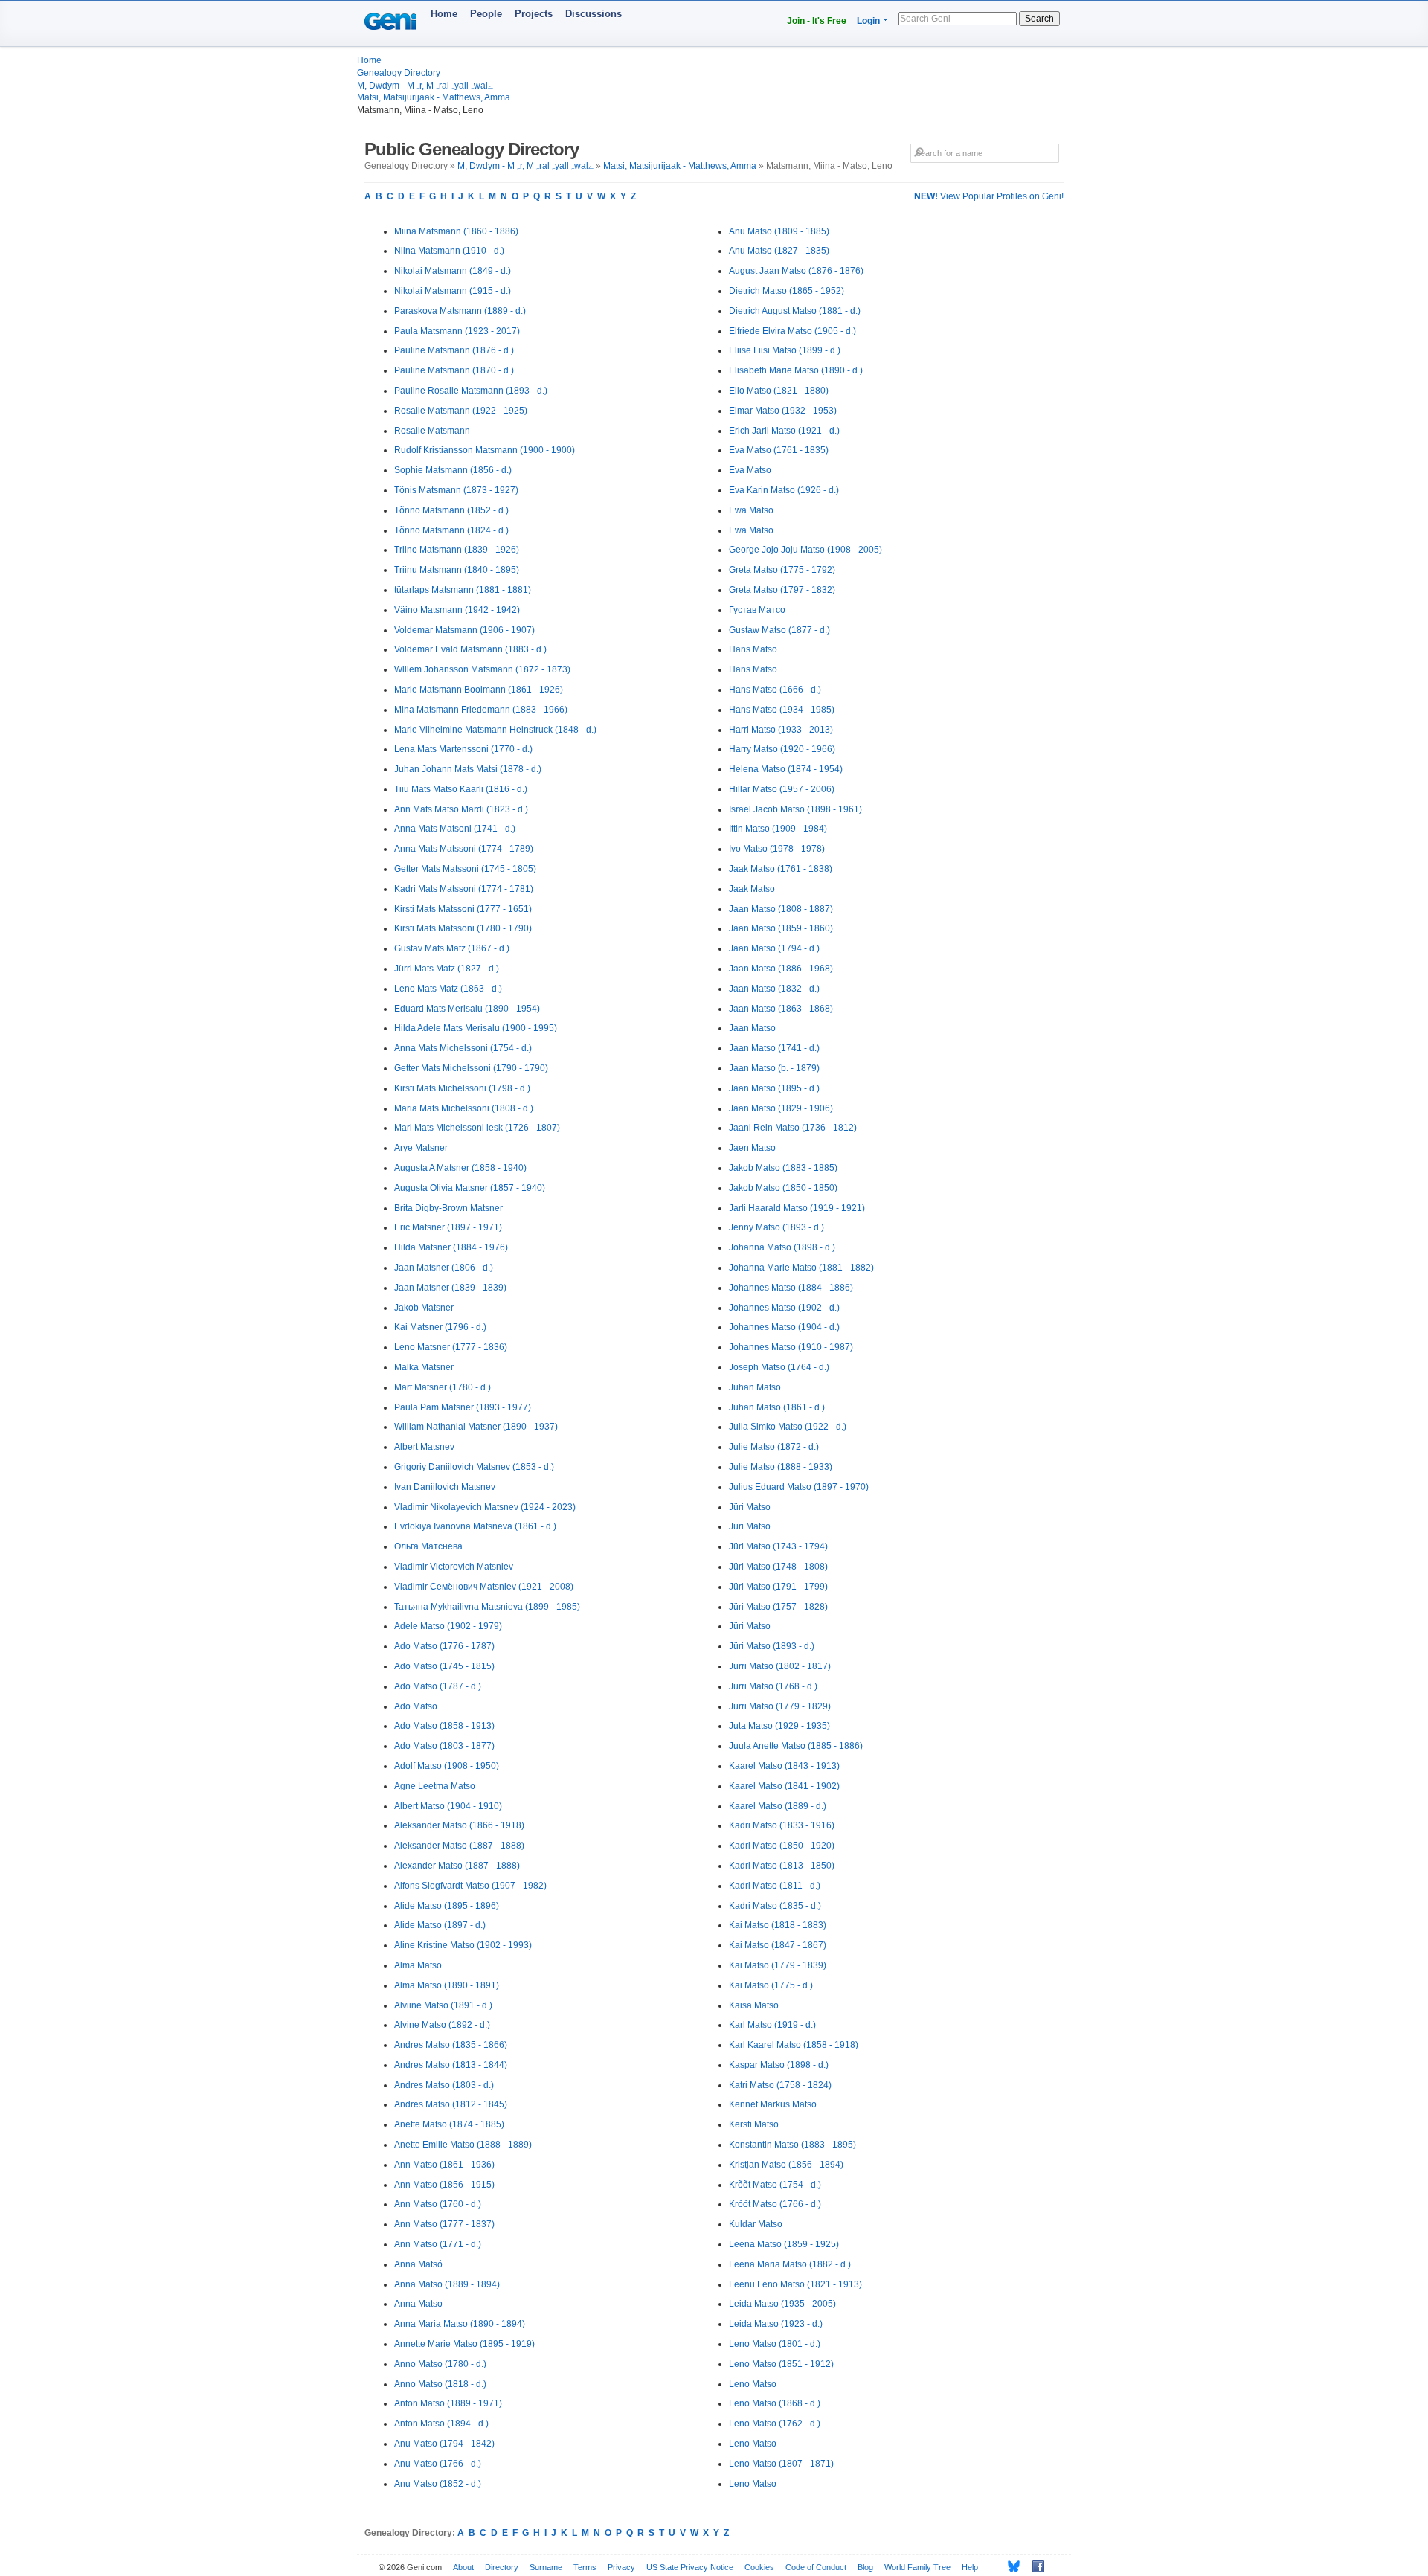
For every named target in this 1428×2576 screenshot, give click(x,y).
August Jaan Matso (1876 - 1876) (796, 271)
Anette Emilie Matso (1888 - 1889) (463, 2145)
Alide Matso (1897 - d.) (440, 1925)
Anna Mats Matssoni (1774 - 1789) (464, 849)
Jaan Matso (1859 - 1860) (781, 928)
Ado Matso (416, 1706)
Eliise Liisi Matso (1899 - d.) (785, 350)
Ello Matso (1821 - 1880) (779, 391)
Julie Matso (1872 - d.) (774, 1447)
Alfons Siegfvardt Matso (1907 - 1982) (470, 1886)
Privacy (621, 2567)
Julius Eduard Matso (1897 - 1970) (799, 1487)
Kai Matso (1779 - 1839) (778, 1965)
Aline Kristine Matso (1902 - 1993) (463, 1945)
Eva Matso (750, 470)
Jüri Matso (750, 1507)
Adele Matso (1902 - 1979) (448, 1626)
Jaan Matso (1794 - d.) (774, 948)
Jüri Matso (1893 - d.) (772, 1646)
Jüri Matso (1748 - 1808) (778, 1567)
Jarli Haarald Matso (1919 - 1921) (797, 1208)
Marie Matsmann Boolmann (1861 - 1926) (479, 690)
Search (1039, 19)
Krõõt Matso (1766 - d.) (775, 2204)
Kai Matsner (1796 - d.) (440, 1327)
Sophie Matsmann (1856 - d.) (453, 470)
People (486, 14)
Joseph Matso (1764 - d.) (779, 1367)
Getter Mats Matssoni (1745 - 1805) (465, 869)
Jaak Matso (752, 889)
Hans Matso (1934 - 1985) (782, 710)
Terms (585, 2567)
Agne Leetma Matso (435, 1786)
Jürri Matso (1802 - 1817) (780, 1666)
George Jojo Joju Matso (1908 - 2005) (805, 550)
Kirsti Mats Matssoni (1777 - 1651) (463, 909)
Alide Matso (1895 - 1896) (447, 1906)
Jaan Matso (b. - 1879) (774, 1068)
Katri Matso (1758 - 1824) (780, 2085)
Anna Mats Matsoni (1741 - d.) (455, 829)
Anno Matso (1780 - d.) (440, 2364)
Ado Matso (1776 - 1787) (444, 1646)
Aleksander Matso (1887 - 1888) (459, 1846)
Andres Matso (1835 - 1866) (451, 2045)
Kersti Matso (754, 2124)
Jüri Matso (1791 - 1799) (778, 1587)
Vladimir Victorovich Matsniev (454, 1567)
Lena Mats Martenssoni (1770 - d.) (463, 749)
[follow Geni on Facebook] (1034, 2566)
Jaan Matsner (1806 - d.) (444, 1268)
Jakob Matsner (424, 1308)
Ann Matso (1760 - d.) (438, 2204)
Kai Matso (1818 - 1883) (778, 1925)
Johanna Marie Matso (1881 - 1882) (801, 1268)
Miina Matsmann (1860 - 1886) (456, 231)
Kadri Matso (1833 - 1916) (782, 1825)
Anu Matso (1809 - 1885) (779, 231)
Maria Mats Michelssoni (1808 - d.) (464, 1108)
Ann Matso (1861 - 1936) (444, 2165)
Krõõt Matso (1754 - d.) (775, 2185)
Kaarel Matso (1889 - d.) (778, 1806)
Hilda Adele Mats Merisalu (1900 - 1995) (476, 1028)
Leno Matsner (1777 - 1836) (451, 1347)
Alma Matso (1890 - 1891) (447, 1985)
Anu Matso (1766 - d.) (438, 2464)
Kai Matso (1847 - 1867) (778, 1945)
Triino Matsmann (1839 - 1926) (457, 550)
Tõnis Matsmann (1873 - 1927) (456, 490)
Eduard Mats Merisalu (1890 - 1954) (467, 1009)
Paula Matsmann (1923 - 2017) (457, 331)
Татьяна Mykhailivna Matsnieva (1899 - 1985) (487, 1607)
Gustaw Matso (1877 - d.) (779, 630)
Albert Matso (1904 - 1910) (448, 1806)
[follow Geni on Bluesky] (1010, 2566)
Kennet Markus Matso (773, 2104)
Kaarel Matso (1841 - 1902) (784, 1786)
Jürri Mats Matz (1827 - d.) (447, 969)
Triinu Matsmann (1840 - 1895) (457, 570)
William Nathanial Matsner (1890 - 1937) (476, 1427)
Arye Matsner (421, 1148)
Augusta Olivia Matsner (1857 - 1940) (470, 1188)
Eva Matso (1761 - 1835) (779, 450)
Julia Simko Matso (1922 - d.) (788, 1427)
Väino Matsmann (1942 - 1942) (457, 610)
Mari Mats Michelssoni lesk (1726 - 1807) (477, 1128)
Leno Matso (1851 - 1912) (781, 2364)
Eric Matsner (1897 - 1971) (448, 1227)
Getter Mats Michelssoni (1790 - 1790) (471, 1068)
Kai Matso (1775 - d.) (771, 1985)
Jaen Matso (752, 1148)
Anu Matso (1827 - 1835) (779, 251)
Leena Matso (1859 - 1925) (784, 2244)
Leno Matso (753, 2384)
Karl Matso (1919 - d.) (772, 2025)
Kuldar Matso (756, 2224)
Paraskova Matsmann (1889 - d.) (460, 311)
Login (868, 21)
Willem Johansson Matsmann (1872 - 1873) (482, 669)
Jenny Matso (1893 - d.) (776, 1227)
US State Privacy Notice (690, 2567)
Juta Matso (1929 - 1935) (779, 1726)
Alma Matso (418, 1965)
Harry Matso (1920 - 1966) (782, 749)
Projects (534, 14)
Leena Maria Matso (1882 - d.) (790, 2264)
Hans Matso (753, 649)
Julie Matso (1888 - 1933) (781, 1467)
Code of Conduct (816, 2567)
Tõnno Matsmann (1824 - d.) (451, 530)
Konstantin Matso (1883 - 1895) (792, 2145)
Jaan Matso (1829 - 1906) (781, 1108)
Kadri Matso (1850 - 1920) (782, 1846)
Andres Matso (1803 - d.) (444, 2085)
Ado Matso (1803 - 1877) (444, 1746)
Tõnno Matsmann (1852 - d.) (451, 510)
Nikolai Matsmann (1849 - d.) (453, 271)
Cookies (759, 2567)
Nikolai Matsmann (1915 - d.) (453, 291)
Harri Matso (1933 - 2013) (781, 730)
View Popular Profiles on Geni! (989, 196)
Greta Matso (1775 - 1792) (782, 570)
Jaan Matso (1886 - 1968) (781, 969)
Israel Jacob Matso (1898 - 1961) (795, 809)
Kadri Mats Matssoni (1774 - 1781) (464, 889)
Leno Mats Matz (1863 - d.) (448, 989)
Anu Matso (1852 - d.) (438, 2484)
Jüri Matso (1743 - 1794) (778, 1546)
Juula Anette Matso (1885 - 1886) (796, 1746)
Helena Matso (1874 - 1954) (786, 769)
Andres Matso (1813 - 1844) (451, 2065)
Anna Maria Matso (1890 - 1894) (460, 2324)
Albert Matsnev (424, 1447)
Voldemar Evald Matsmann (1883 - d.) (470, 649)
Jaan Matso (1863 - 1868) (781, 1009)
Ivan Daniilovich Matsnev (445, 1487)
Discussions (594, 14)
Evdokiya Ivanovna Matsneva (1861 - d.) (475, 1526)
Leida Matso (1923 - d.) (776, 2324)
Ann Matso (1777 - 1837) (444, 2224)
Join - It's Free (817, 21)
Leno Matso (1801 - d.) (775, 2344)
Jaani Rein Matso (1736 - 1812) (793, 1128)
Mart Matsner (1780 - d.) (443, 1387)
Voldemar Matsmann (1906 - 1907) (464, 630)
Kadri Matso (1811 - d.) (775, 1886)
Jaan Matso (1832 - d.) (774, 989)
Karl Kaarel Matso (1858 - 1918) (794, 2045)
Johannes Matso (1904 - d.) (784, 1327)
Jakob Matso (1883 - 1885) (783, 1168)
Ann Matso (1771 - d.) (438, 2244)
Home (444, 14)
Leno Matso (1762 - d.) (775, 2424)
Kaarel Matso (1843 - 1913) (784, 1766)
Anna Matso (418, 2304)
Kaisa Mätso (754, 2005)
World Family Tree (917, 2567)
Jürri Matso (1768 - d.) (773, 1686)
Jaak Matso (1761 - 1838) (781, 869)
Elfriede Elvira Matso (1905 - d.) (792, 331)
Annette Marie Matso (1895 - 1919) (464, 2344)
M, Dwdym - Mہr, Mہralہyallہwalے (425, 86)
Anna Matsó (418, 2264)
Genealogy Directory (399, 73)
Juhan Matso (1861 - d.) (777, 1407)
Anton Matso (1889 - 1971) (448, 2403)
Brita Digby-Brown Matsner (448, 1208)
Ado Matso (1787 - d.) (438, 1686)
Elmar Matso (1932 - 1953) (783, 411)
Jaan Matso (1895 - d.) (774, 1088)
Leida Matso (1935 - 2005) (782, 2304)
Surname (546, 2567)
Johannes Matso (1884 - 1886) (791, 1288)
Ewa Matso (751, 510)
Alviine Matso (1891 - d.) (443, 2005)
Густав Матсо (757, 610)
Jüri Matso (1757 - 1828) (778, 1607)
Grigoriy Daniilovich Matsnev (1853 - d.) (474, 1467)
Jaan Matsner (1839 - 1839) (450, 1288)
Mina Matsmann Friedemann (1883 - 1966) (481, 710)
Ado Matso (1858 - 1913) (444, 1726)
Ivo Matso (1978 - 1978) (777, 849)
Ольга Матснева (428, 1546)
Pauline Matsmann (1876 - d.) (454, 350)
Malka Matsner (424, 1367)
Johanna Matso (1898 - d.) (782, 1247)
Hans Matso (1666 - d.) (775, 690)
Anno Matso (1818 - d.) (440, 2384)
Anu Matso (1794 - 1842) (444, 2444)
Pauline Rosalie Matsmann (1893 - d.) (471, 391)
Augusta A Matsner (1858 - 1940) (460, 1168)
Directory (502, 2567)
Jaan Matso (752, 1028)
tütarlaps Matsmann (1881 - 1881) (463, 590)
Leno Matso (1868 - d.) (775, 2403)
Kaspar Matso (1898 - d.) (779, 2065)
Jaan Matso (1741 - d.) (774, 1048)
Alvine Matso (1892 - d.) (442, 2025)
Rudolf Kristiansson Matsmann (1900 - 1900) (485, 450)
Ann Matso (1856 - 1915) (444, 2185)
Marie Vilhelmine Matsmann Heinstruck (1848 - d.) (495, 730)
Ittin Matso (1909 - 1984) (778, 829)
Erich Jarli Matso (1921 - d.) (784, 431)
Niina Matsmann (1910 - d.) (449, 251)
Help (970, 2567)
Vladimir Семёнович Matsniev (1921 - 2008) (484, 1587)
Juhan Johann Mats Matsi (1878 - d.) (468, 769)
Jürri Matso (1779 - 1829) (780, 1706)
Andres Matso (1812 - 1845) (451, 2104)
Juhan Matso (755, 1387)
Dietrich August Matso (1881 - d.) (795, 311)
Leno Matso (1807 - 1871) (781, 2464)
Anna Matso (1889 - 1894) (447, 2284)
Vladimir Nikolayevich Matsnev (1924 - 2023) (485, 1507)
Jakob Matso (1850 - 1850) (783, 1188)
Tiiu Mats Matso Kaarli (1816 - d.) (461, 789)
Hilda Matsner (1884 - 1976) (451, 1247)
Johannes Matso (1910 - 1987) (791, 1347)
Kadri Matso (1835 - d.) (775, 1906)
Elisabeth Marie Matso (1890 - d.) (796, 370)
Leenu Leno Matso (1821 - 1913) (795, 2284)
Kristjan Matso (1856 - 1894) (786, 2165)
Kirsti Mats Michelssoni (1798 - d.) (462, 1088)
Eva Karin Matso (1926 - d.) (784, 490)
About (463, 2567)
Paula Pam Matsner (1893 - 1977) (463, 1407)
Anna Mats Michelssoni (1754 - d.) (463, 1048)
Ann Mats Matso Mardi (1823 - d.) (461, 809)
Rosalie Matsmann (432, 431)
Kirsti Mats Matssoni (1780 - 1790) (463, 928)
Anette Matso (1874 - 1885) (449, 2124)
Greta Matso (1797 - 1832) (782, 590)
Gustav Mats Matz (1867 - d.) (452, 948)
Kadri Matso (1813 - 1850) (782, 1866)
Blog (865, 2567)
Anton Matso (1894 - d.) (441, 2424)
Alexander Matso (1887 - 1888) (457, 1866)
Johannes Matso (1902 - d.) (784, 1308)
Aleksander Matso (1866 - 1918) (459, 1825)
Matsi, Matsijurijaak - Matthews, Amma (434, 97)
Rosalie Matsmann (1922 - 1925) (461, 411)
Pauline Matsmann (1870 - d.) (454, 370)
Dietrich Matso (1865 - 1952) (787, 291)
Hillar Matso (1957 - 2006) (782, 789)
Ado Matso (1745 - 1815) (444, 1666)
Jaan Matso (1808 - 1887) (781, 909)
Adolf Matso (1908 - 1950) (447, 1766)
